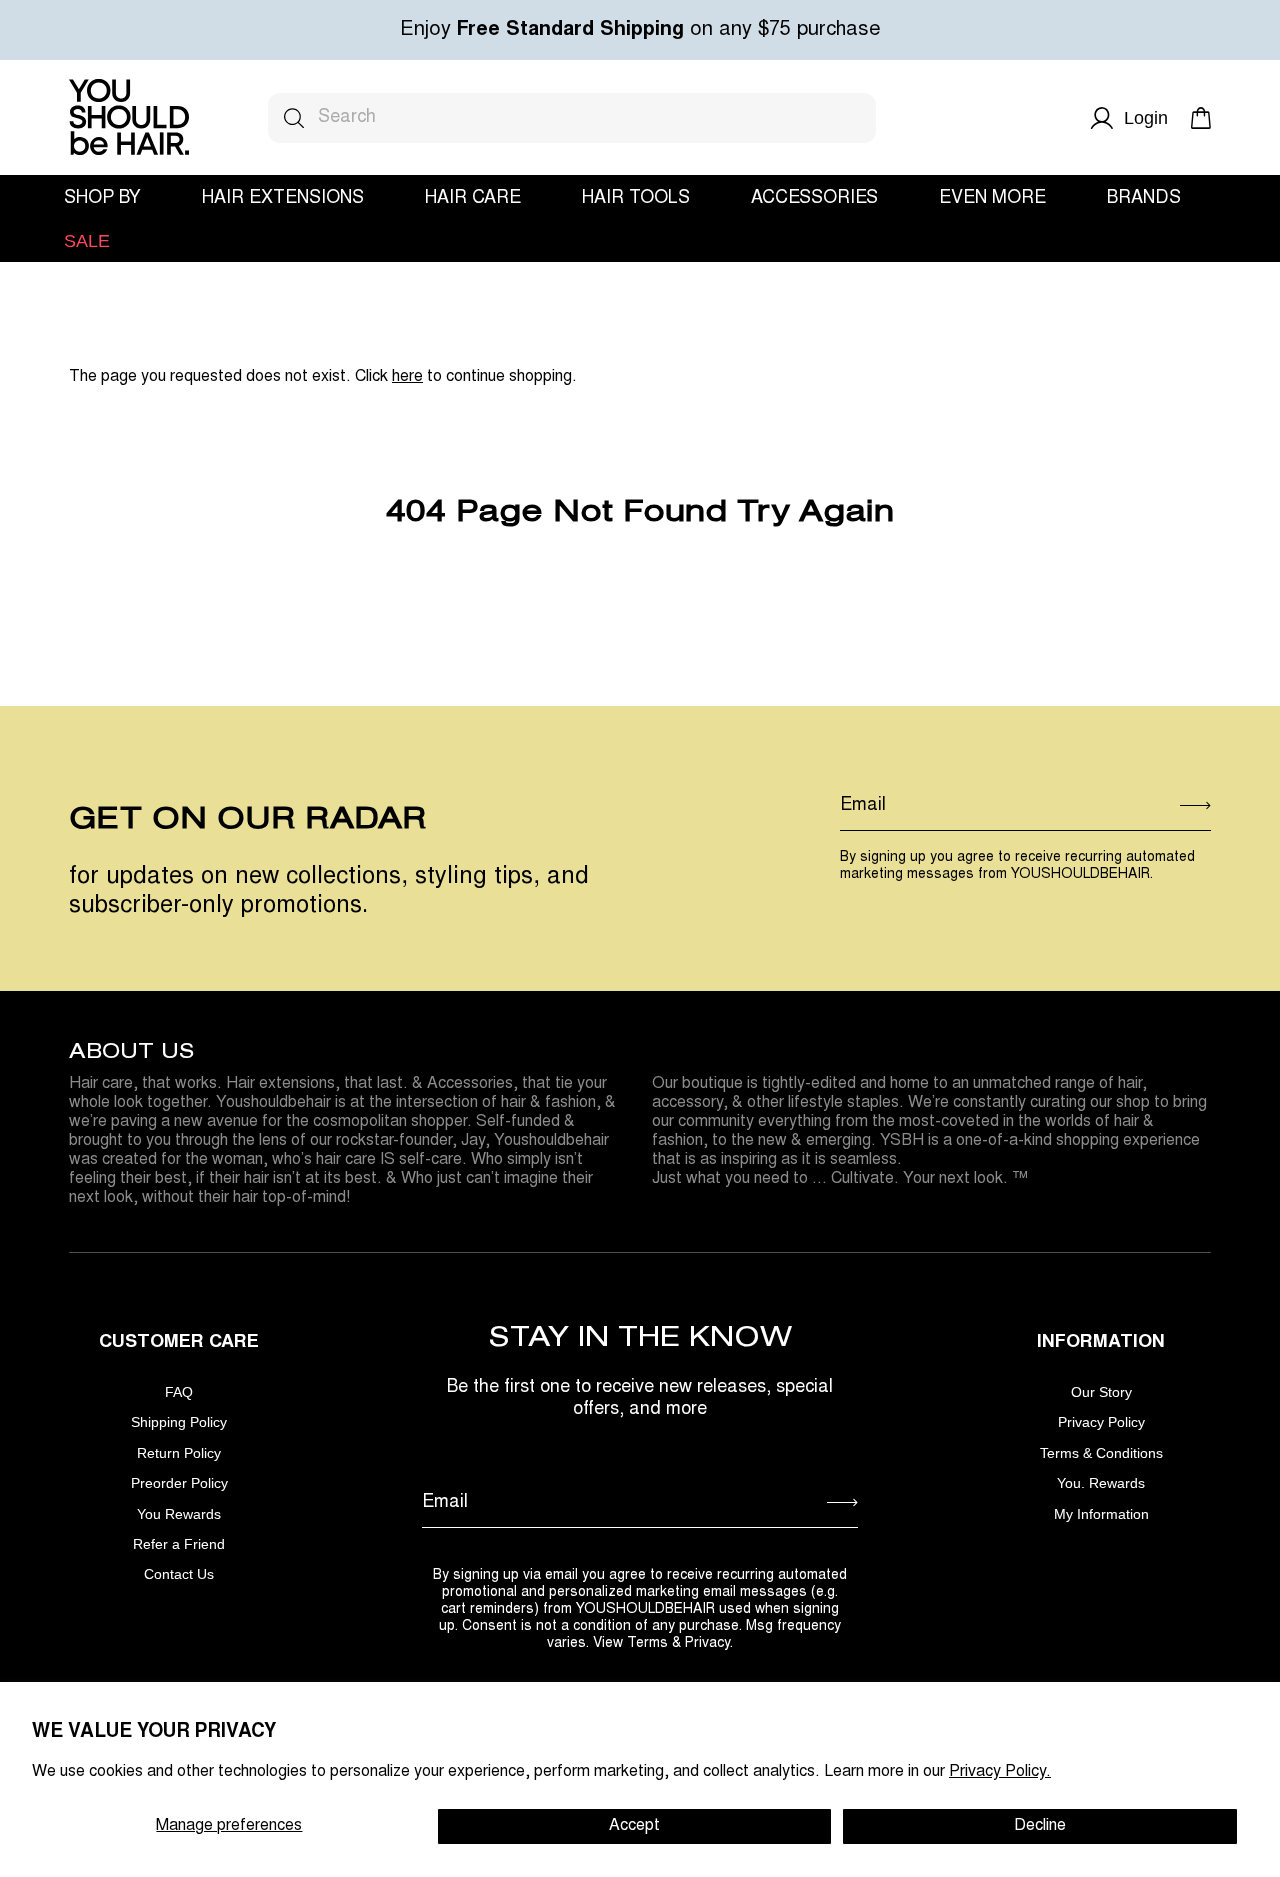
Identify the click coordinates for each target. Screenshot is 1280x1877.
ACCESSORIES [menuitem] (814, 199)
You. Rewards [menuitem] (1101, 1483)
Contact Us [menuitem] (179, 1574)
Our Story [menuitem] (1101, 1392)
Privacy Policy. (1000, 1772)
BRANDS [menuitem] (1144, 199)
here (407, 377)
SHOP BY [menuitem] (102, 199)
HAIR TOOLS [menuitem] (636, 199)
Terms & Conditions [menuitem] (1101, 1453)
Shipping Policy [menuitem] (179, 1422)
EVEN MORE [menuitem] (992, 199)
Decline (1040, 1826)
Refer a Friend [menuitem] (179, 1544)
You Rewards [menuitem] (179, 1514)
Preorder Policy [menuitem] (179, 1483)
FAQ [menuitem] (179, 1392)
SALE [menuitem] (87, 241)
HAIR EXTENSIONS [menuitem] (283, 199)
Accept (634, 1826)
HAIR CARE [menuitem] (473, 199)
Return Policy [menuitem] (179, 1453)
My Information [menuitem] (1101, 1514)
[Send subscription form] (1195, 807)
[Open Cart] (1201, 118)
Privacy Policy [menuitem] (1101, 1422)
